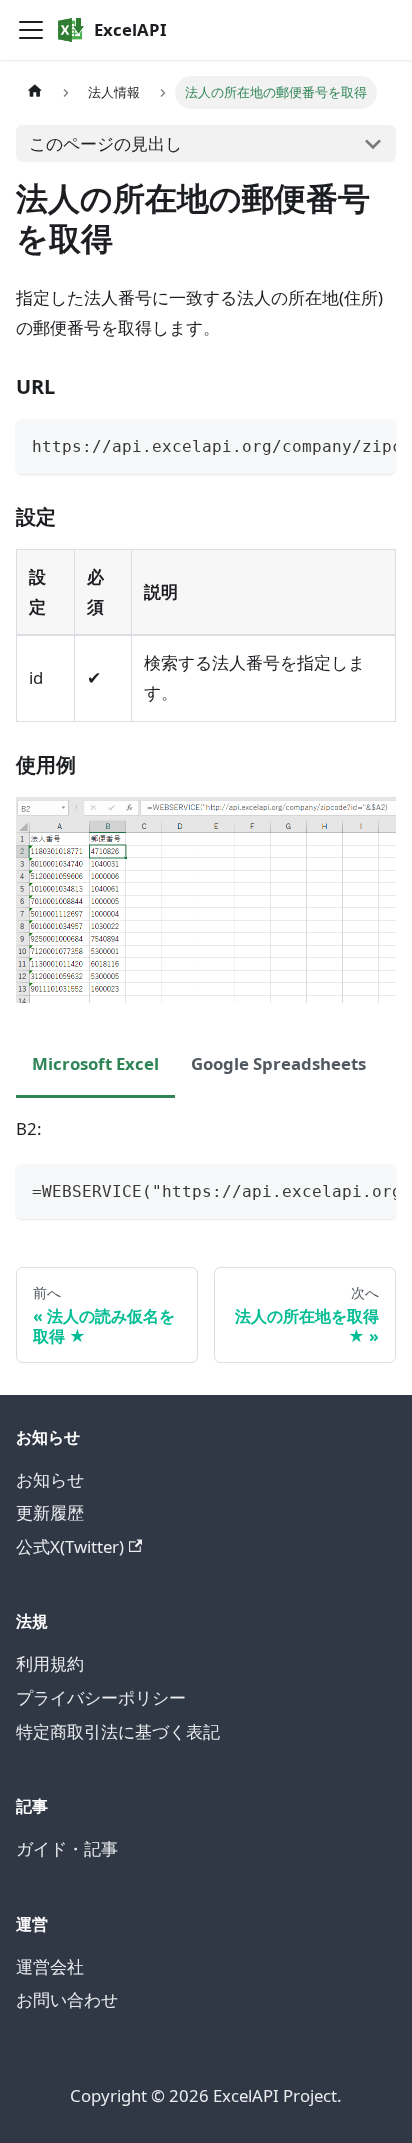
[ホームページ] (35, 92)
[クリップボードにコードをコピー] (371, 444)
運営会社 (50, 1966)
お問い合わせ (67, 1999)
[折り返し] (335, 444)
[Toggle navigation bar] (31, 30)
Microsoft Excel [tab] (95, 1063)
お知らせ (50, 1479)
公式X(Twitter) (70, 1546)
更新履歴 (50, 1512)
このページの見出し (105, 143)
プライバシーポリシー (101, 1697)
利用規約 (50, 1663)
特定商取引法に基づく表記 (118, 1731)
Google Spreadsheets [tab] (278, 1063)
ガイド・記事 (67, 1848)
